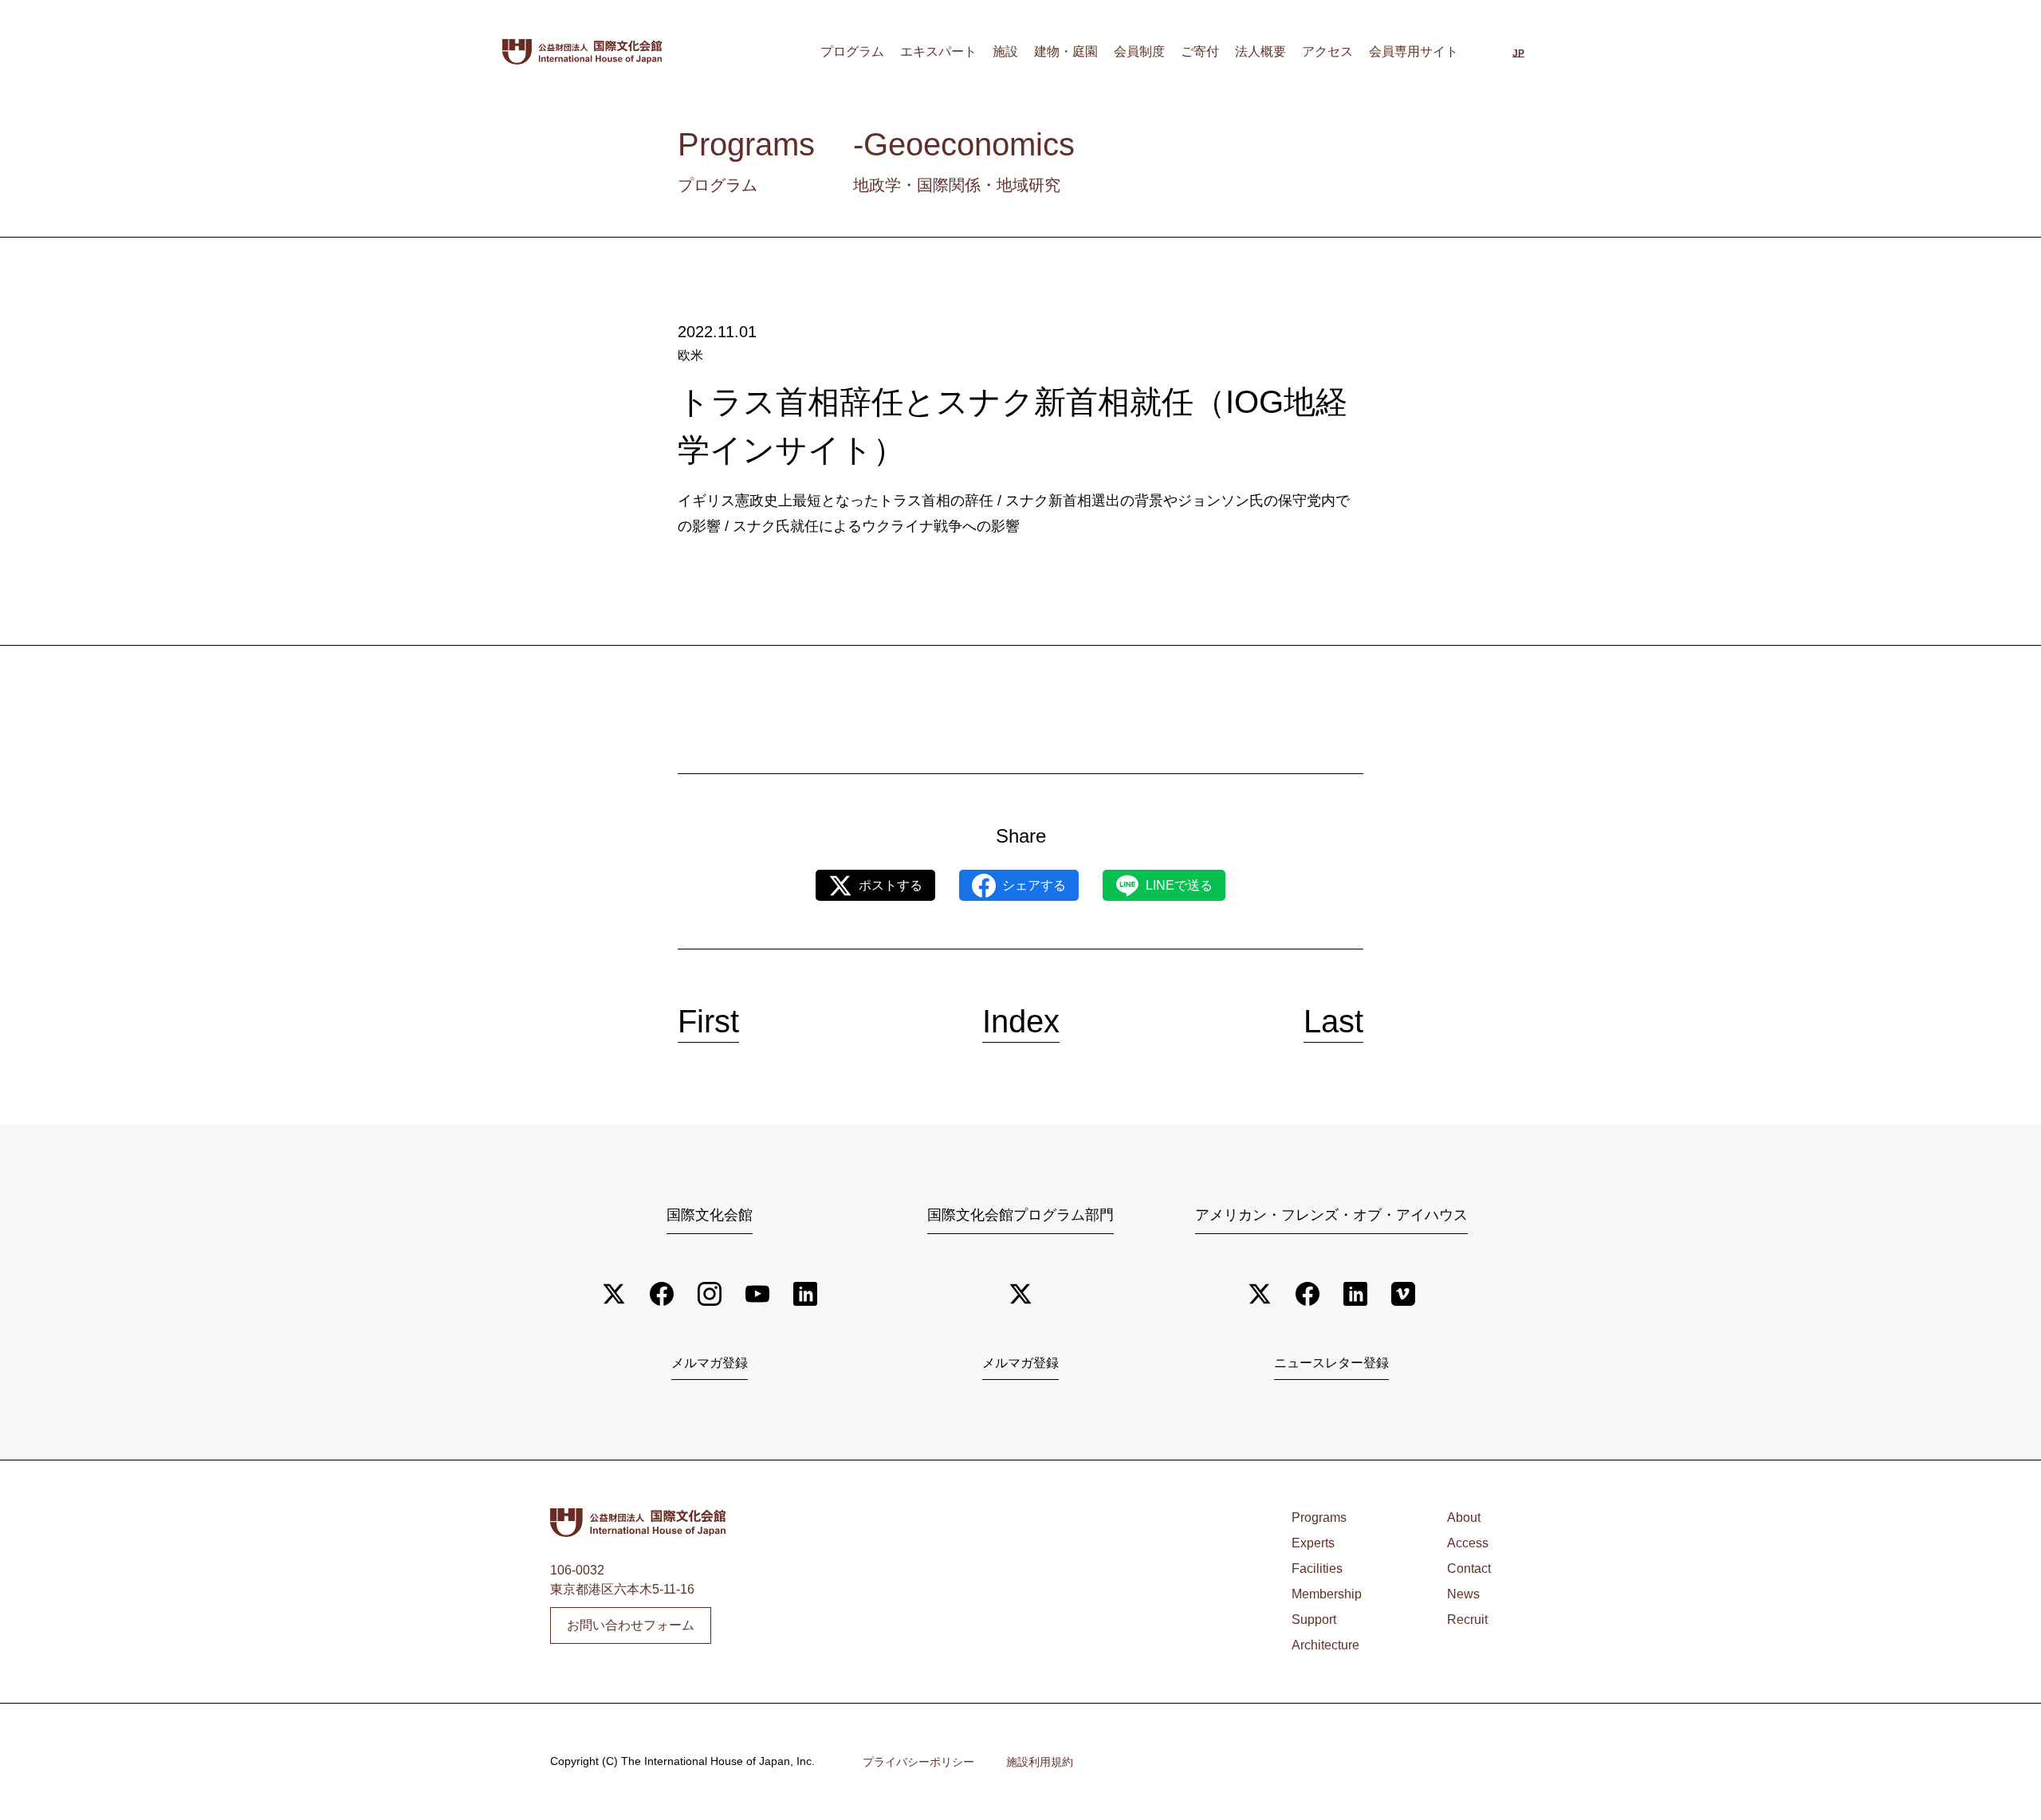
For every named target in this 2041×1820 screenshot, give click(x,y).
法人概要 (1260, 51)
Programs (1319, 1517)
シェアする (1034, 885)
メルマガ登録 (710, 1363)
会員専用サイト (1414, 51)
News (1463, 1594)
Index (1021, 1021)
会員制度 (1139, 51)
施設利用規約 (1040, 1762)
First (708, 1021)
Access (1468, 1543)
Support (1314, 1620)
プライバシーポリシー (918, 1762)
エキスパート (938, 51)
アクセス (1327, 51)
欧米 (690, 355)
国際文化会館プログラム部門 (1020, 1215)
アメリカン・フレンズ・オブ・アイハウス (1331, 1215)
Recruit (1467, 1620)
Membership (1327, 1594)
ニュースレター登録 (1331, 1363)
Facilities (1317, 1568)
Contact (1469, 1568)
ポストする (891, 885)
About (1464, 1517)
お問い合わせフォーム (631, 1625)
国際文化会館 (710, 1215)
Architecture (1325, 1645)
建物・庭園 (1066, 51)
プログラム (852, 51)
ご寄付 (1200, 51)
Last (1333, 1021)
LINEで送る (1179, 885)
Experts (1313, 1543)
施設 (1005, 51)
